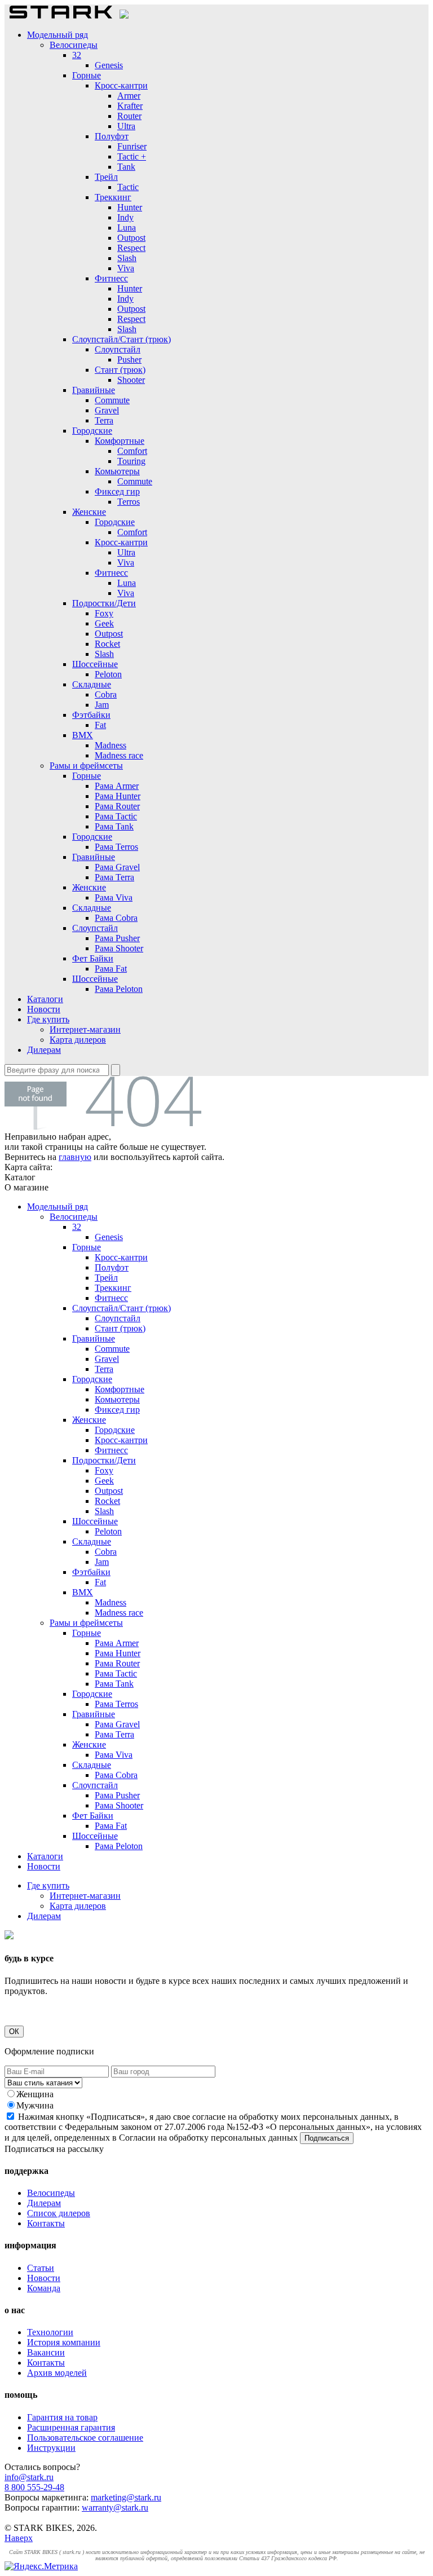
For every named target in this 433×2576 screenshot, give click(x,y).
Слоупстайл (118, 349)
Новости (44, 1009)
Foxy (104, 613)
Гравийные (94, 390)
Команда (44, 2288)
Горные (87, 75)
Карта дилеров (78, 1040)
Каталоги (45, 999)
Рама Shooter (119, 948)
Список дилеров (59, 2213)
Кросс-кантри (121, 85)
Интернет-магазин (85, 1029)
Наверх (19, 2538)
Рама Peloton (119, 989)
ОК (14, 2032)
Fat (100, 725)
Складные (92, 684)
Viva (126, 268)
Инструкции (51, 2448)
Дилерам (44, 1050)
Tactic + (132, 156)
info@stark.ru (29, 2477)
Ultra (126, 126)
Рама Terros (116, 847)
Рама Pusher (117, 938)
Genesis (109, 65)
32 (77, 55)
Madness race (119, 755)
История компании (64, 2342)
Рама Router (117, 806)
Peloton (108, 674)
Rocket (107, 644)
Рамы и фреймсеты (86, 766)
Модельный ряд (58, 35)
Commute (112, 400)
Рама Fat (111, 969)
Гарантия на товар (62, 2417)
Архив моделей (57, 2373)
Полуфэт (112, 136)
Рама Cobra (116, 918)
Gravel (107, 410)
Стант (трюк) (120, 370)
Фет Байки (93, 958)
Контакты (46, 2223)
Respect (131, 248)
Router (129, 116)
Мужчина (35, 2105)
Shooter (131, 380)
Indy (125, 217)
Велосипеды (74, 45)
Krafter (130, 106)
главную (75, 1157)
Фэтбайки (91, 715)
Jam (102, 705)
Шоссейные (95, 664)
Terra (104, 420)
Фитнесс (111, 278)
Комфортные (120, 441)
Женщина (35, 2094)
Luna (127, 228)
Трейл (106, 177)
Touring (131, 461)
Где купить (48, 1019)
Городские (92, 431)
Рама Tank (114, 826)
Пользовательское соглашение (85, 2438)
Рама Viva (114, 897)
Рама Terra (114, 877)
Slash (127, 258)
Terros (129, 502)
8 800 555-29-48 (34, 2487)
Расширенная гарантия (71, 2427)
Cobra (106, 694)
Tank (126, 167)
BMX (83, 735)
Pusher (129, 360)
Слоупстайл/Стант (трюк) (121, 339)
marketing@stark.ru (126, 2497)
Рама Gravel (117, 867)
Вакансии (46, 2352)
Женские (89, 512)
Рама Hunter (118, 796)
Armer (129, 96)
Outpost (131, 238)
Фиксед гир (117, 491)
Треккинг (113, 197)
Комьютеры (117, 471)
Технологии (50, 2332)
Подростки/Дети (104, 603)
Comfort (132, 451)
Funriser (132, 146)
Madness (111, 745)
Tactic (128, 187)
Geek (104, 623)
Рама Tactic (116, 816)
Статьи (41, 2268)
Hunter (130, 207)
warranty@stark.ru (115, 2507)
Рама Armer (117, 786)
